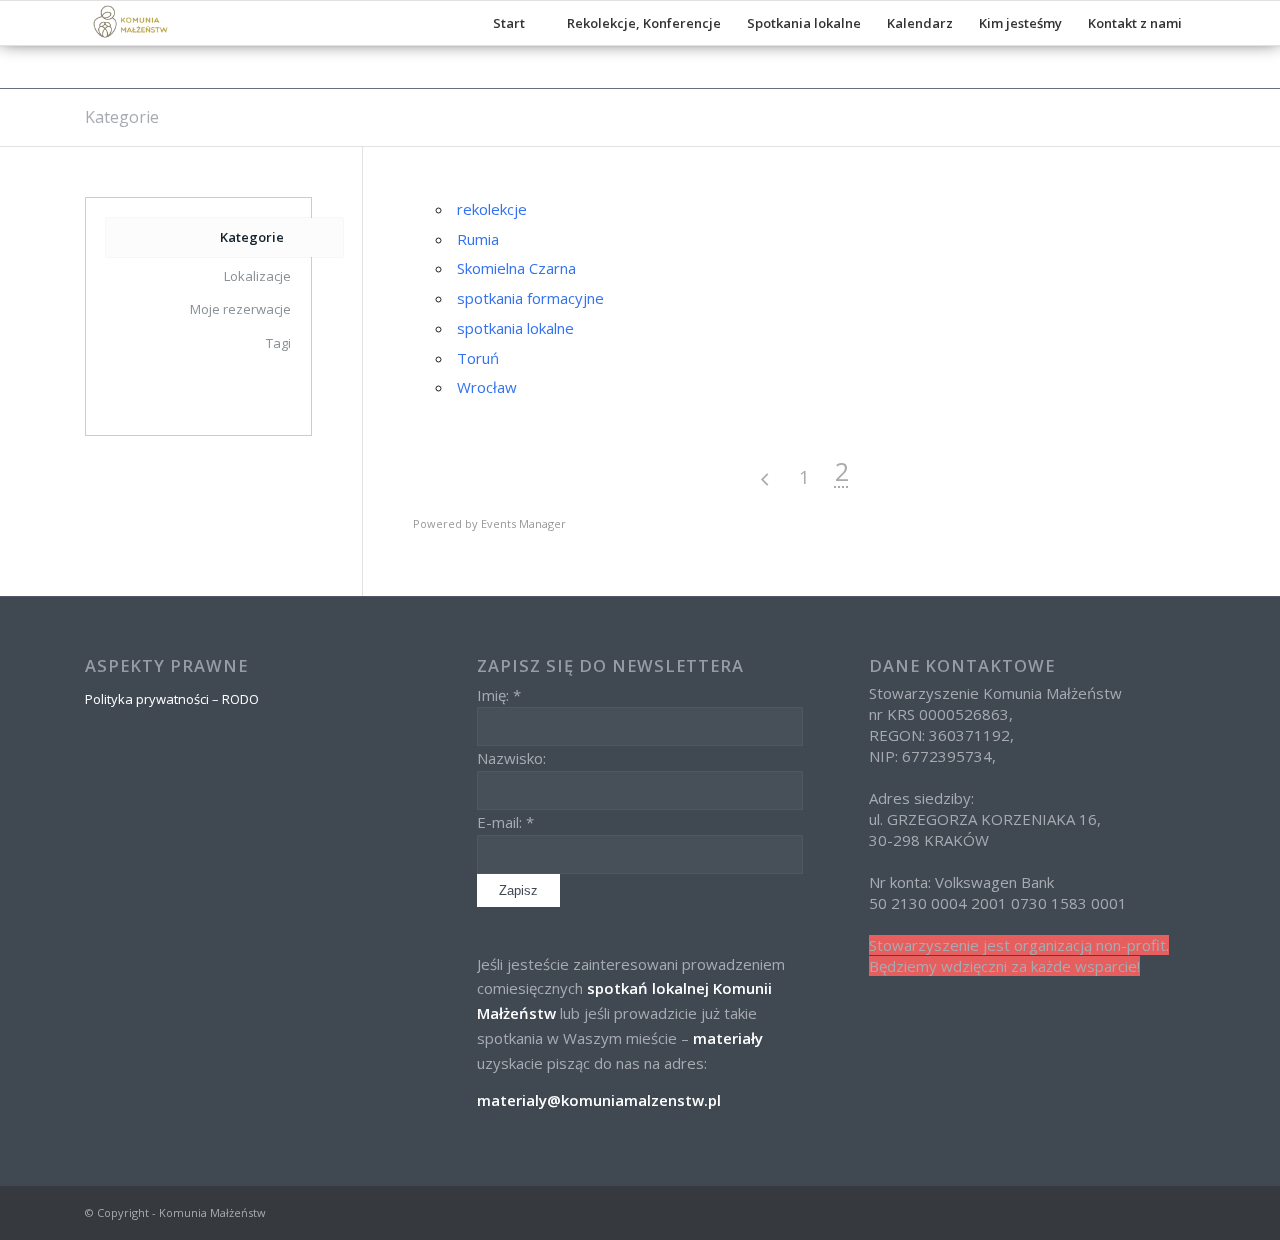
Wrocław (487, 387)
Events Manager (523, 523)
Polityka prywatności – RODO (172, 699)
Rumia (478, 239)
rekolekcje (492, 209)
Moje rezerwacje (240, 309)
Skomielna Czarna (516, 268)
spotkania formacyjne (530, 298)
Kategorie (122, 117)
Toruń (478, 358)
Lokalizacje (257, 276)
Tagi (278, 343)
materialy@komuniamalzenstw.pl (599, 1100)
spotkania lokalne (515, 328)
